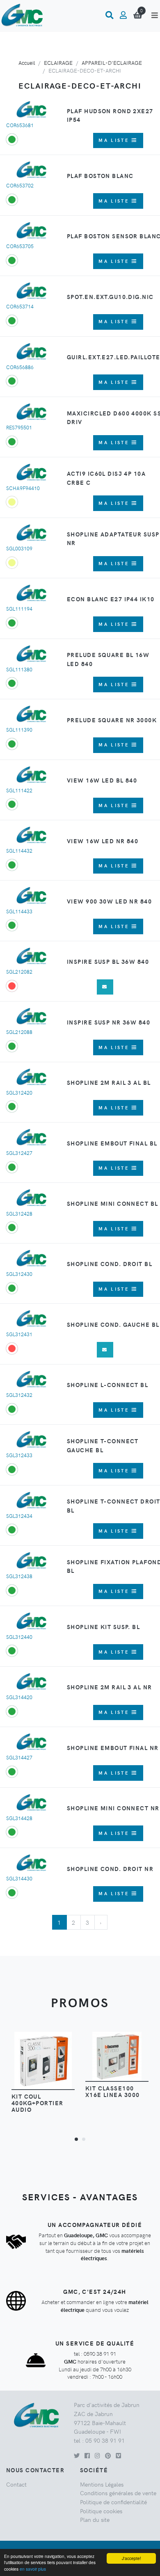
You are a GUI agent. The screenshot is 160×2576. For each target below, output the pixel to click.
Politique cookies (101, 2511)
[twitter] (77, 2455)
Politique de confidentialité (113, 2502)
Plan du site (95, 2519)
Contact (16, 2484)
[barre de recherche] (109, 15)
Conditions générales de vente (118, 2493)
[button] (76, 2139)
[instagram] (97, 2455)
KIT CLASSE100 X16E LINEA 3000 (113, 2091)
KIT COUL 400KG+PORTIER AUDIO (38, 2103)
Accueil (27, 63)
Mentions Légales (102, 2484)
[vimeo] (118, 2455)
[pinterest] (108, 2455)
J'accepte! (131, 2558)
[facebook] (87, 2455)
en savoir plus (33, 2569)
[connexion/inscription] (123, 15)
